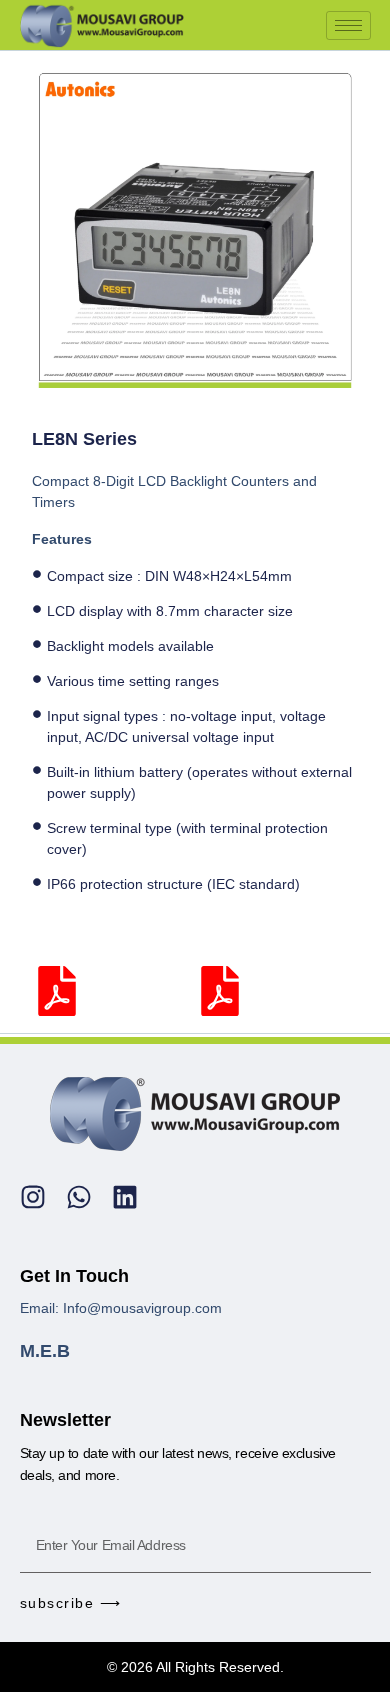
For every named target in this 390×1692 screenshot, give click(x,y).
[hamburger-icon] (348, 25)
